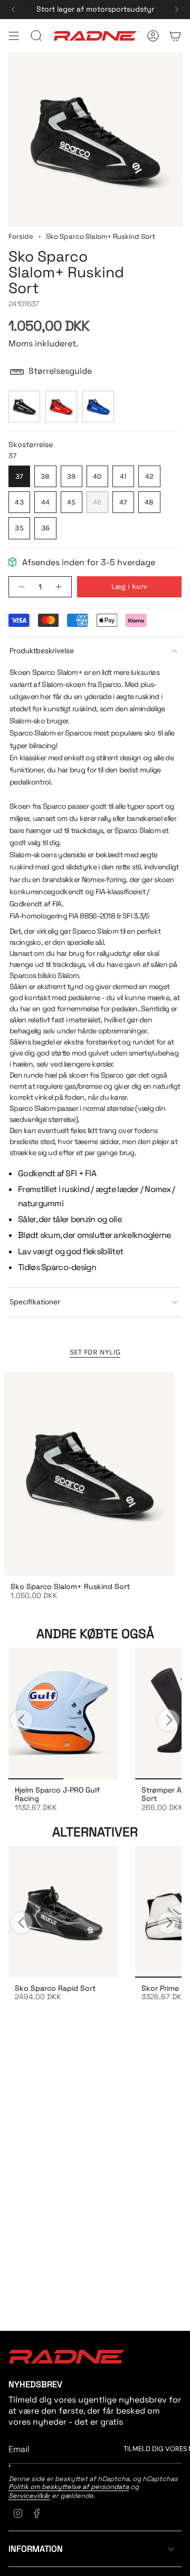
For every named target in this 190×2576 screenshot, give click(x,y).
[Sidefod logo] (66, 2357)
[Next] (177, 9)
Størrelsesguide (60, 371)
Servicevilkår (29, 2496)
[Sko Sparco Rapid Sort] (63, 1912)
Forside (21, 236)
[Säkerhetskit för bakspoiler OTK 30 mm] (63, 1713)
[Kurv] (175, 36)
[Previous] (13, 9)
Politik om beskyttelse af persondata (69, 2487)
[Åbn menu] (14, 36)
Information (36, 2549)
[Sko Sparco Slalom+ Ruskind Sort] (89, 1474)
